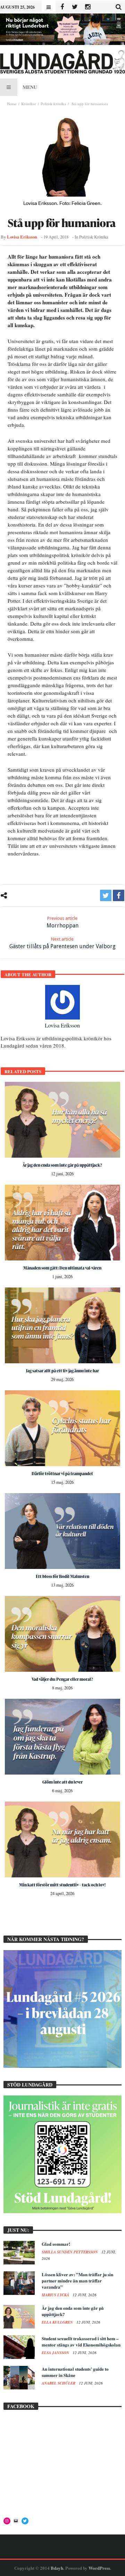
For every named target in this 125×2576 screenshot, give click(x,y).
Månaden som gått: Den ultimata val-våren (62, 1268)
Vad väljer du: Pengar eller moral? (62, 1679)
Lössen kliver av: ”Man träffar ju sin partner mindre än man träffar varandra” (77, 2281)
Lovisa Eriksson (22, 237)
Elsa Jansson (56, 2353)
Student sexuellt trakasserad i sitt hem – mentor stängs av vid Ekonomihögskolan (81, 2341)
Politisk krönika (53, 104)
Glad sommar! (56, 2244)
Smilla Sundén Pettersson (70, 2252)
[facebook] (119, 895)
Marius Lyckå (56, 2295)
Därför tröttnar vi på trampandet (62, 1474)
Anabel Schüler (59, 2383)
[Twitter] (75, 7)
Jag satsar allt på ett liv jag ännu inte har (62, 1371)
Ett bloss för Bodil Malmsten (62, 1576)
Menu (30, 87)
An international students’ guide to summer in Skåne (75, 2372)
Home (12, 104)
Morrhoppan (62, 922)
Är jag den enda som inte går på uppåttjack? (62, 1165)
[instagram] (88, 7)
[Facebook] (62, 7)
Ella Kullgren (58, 2322)
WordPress (99, 2568)
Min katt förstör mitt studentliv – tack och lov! (62, 1885)
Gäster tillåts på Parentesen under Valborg (62, 943)
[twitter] (106, 895)
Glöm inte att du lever (62, 1782)
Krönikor (29, 104)
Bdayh (57, 2568)
